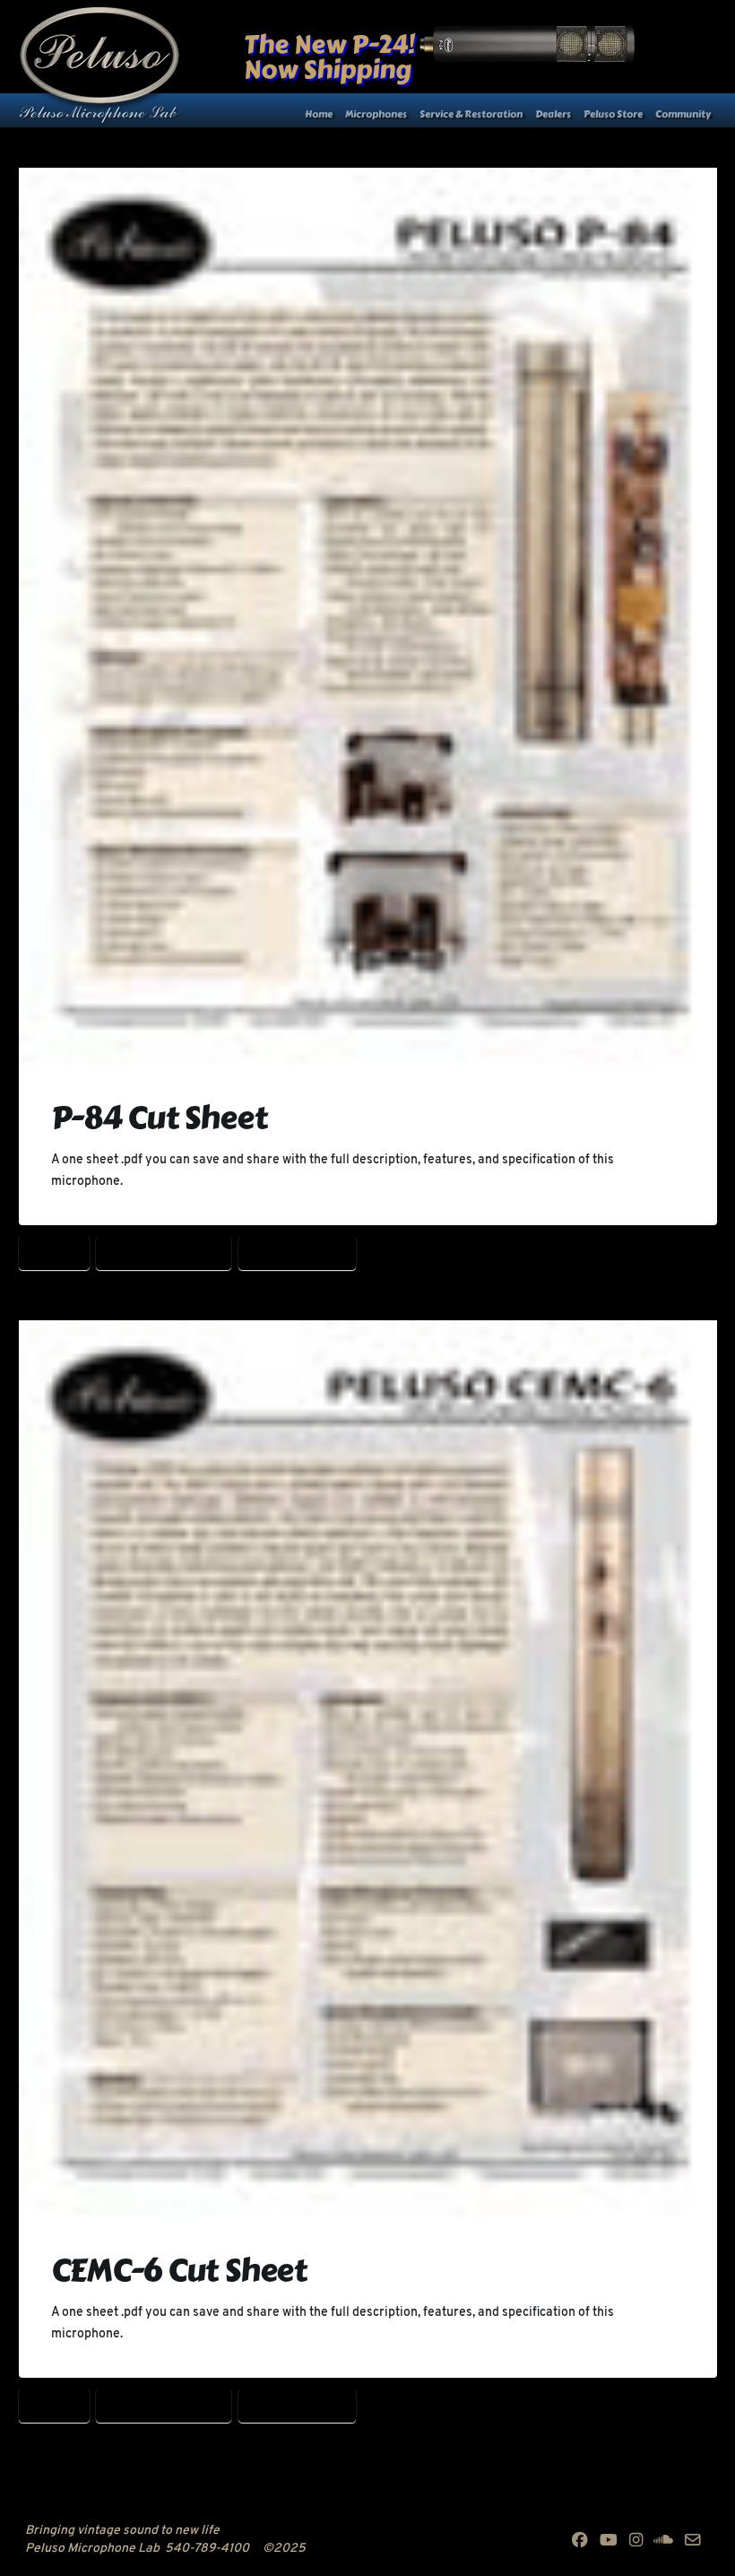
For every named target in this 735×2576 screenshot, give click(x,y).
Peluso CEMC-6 (297, 1252)
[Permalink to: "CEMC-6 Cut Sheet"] (368, 1771)
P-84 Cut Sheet (159, 1118)
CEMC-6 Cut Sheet (164, 1252)
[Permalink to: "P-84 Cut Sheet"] (368, 618)
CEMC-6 (54, 1252)
